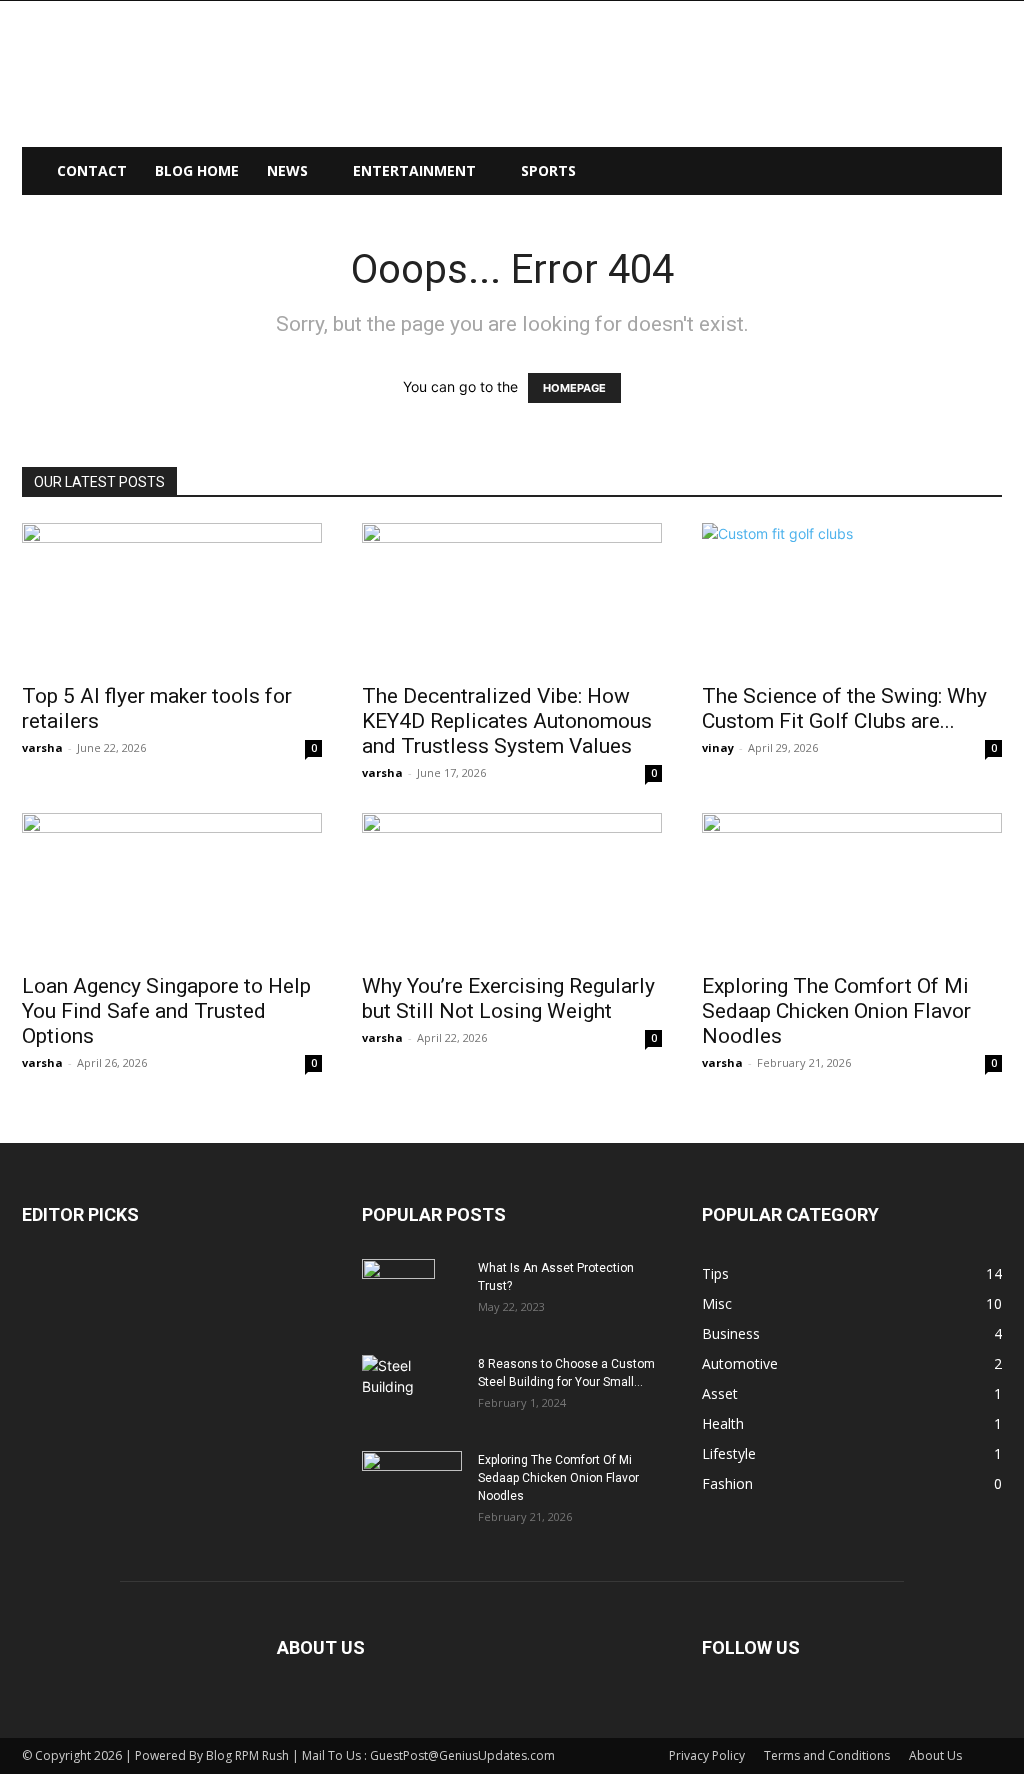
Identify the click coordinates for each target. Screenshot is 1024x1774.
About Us (935, 1755)
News (287, 170)
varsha (42, 747)
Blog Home (197, 170)
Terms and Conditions (827, 1755)
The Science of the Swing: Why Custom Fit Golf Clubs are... (844, 708)
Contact (92, 170)
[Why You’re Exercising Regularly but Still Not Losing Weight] (512, 887)
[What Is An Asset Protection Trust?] (398, 1294)
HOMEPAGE (574, 388)
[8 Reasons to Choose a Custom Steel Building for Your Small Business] (412, 1381)
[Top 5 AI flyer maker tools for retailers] (172, 597)
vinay (718, 747)
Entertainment (414, 170)
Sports (548, 170)
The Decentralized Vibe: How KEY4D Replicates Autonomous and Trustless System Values (507, 721)
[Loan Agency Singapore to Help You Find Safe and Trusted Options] (172, 887)
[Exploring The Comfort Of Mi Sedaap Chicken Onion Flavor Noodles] (852, 887)
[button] (978, 172)
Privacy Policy (707, 1755)
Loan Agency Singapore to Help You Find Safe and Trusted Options (166, 1011)
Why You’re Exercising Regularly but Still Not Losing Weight (508, 998)
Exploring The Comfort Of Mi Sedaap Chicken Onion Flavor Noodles (836, 1011)
